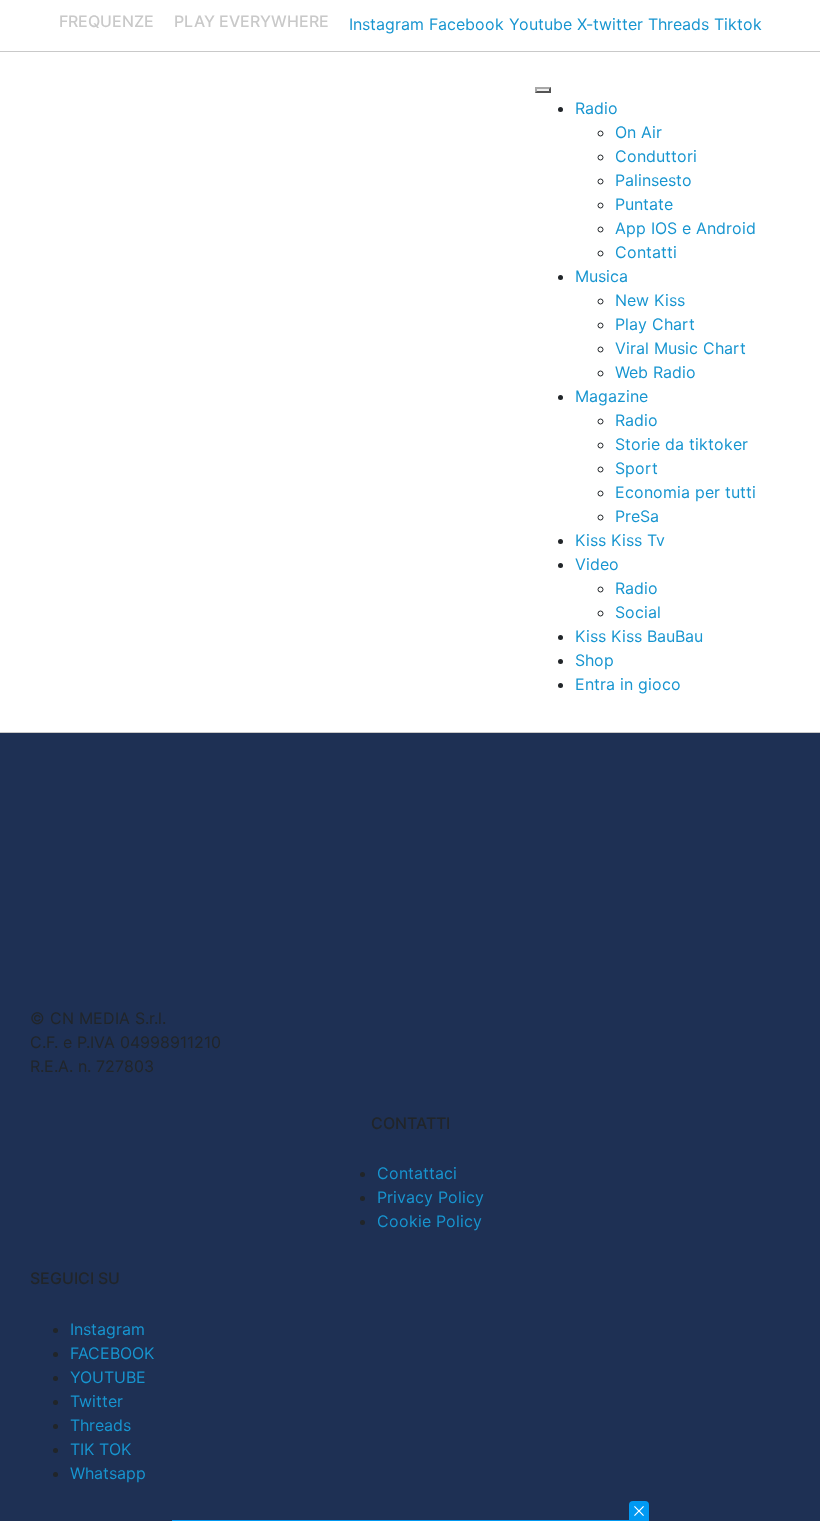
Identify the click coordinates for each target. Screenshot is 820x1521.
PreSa (637, 516)
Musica (601, 276)
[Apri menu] (543, 90)
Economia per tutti (685, 492)
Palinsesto (653, 180)
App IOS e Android (685, 228)
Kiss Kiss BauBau (639, 636)
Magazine (611, 396)
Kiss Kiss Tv (620, 540)
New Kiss (650, 300)
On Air (638, 132)
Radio (596, 108)
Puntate (644, 204)
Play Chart (655, 324)
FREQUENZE (106, 21)
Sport (636, 468)
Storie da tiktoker (681, 444)
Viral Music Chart (680, 348)
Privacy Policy (430, 1197)
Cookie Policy (429, 1221)
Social (638, 612)
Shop (594, 660)
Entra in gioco (628, 684)
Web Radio (655, 372)
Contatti (646, 252)
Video (597, 564)
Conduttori (656, 156)
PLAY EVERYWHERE (251, 21)
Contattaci (417, 1173)
